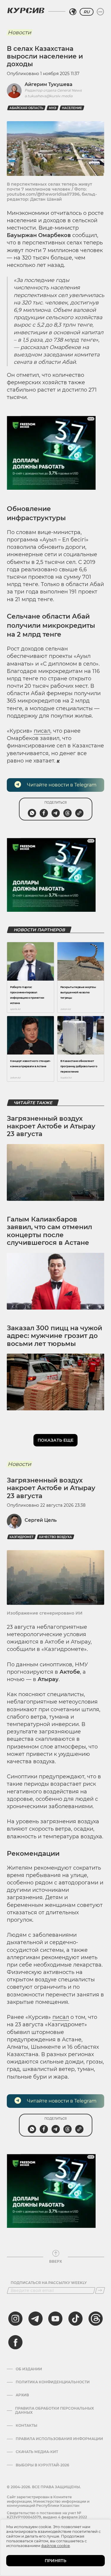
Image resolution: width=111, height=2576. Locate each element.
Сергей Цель (41, 1520)
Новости (19, 33)
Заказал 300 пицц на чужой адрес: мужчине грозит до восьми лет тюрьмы (54, 1336)
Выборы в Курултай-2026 (42, 2465)
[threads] (96, 2319)
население (72, 108)
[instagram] (15, 2319)
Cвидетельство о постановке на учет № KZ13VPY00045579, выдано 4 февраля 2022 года (47, 2517)
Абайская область (26, 108)
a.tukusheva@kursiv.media (49, 96)
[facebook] (15, 2342)
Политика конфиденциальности (53, 2382)
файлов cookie (55, 2546)
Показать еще (55, 1440)
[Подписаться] (100, 2291)
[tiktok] (75, 2319)
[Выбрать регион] (73, 12)
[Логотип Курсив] (26, 10)
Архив (22, 2395)
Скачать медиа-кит (37, 2452)
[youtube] (55, 2319)
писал (42, 731)
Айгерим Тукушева (49, 84)
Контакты (26, 2426)
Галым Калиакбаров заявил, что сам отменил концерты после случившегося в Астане (49, 1231)
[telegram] (36, 2319)
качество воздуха (55, 1537)
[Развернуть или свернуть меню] (100, 12)
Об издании (29, 2369)
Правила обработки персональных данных (54, 2410)
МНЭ (53, 108)
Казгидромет (21, 1537)
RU (87, 12)
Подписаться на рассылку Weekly (49, 2283)
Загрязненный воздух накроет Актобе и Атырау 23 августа (51, 1126)
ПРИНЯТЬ (55, 2561)
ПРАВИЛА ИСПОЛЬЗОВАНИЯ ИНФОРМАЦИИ (59, 2439)
